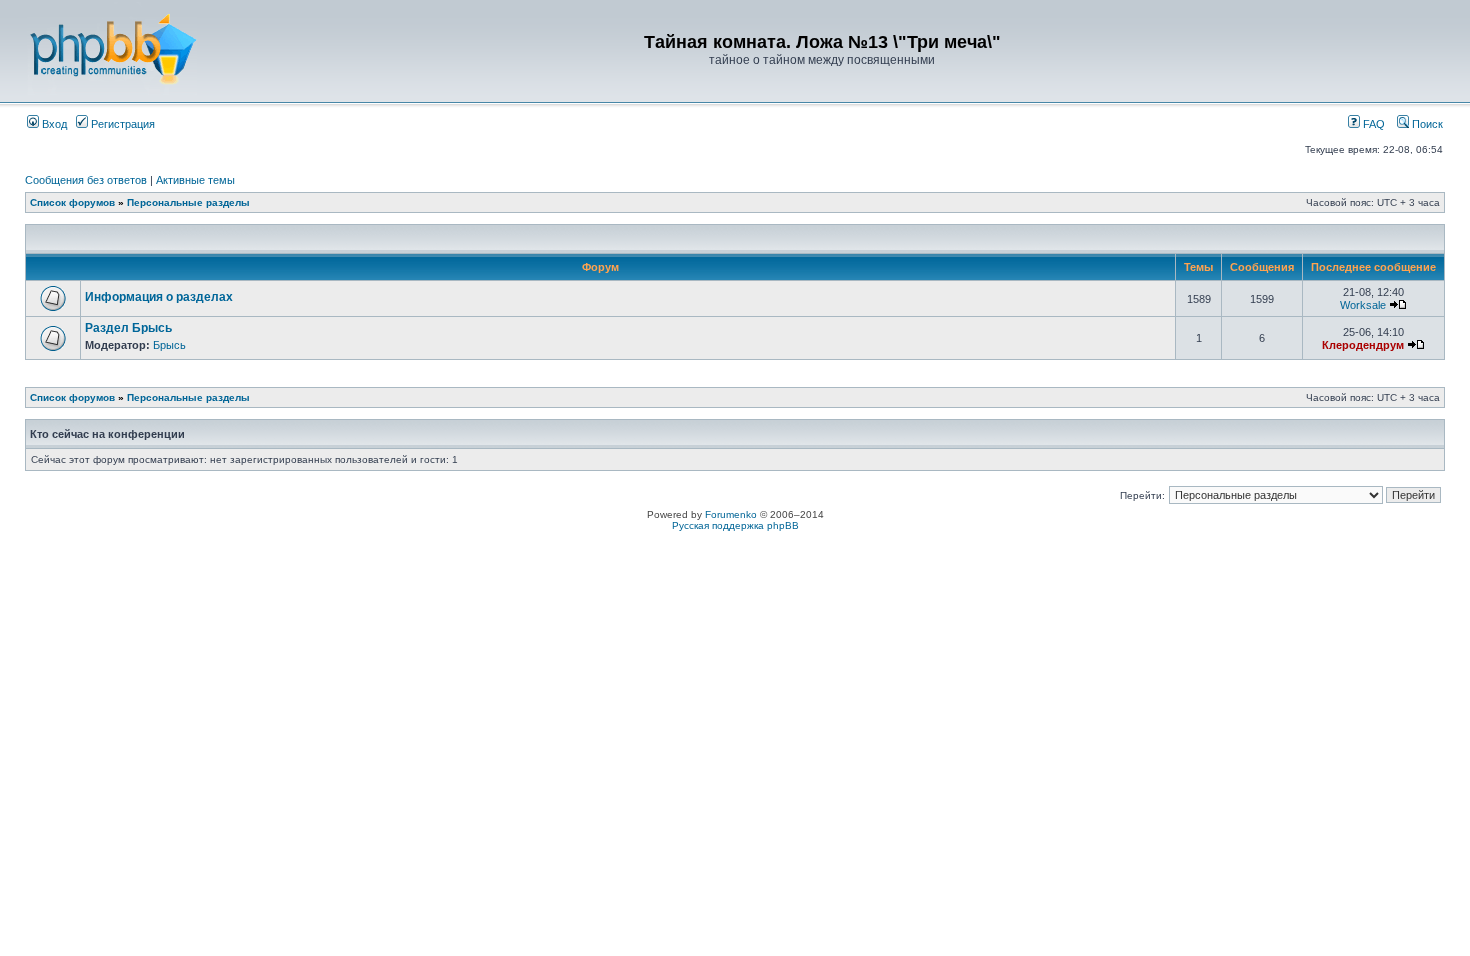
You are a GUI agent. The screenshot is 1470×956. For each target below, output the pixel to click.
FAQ (1372, 124)
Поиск (1426, 124)
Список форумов (72, 202)
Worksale (1363, 305)
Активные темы (195, 180)
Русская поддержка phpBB (735, 525)
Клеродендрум (1363, 345)
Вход (53, 124)
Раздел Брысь (128, 328)
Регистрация (121, 124)
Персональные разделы (188, 202)
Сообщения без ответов (86, 180)
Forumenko (731, 514)
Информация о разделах (159, 297)
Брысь (169, 345)
